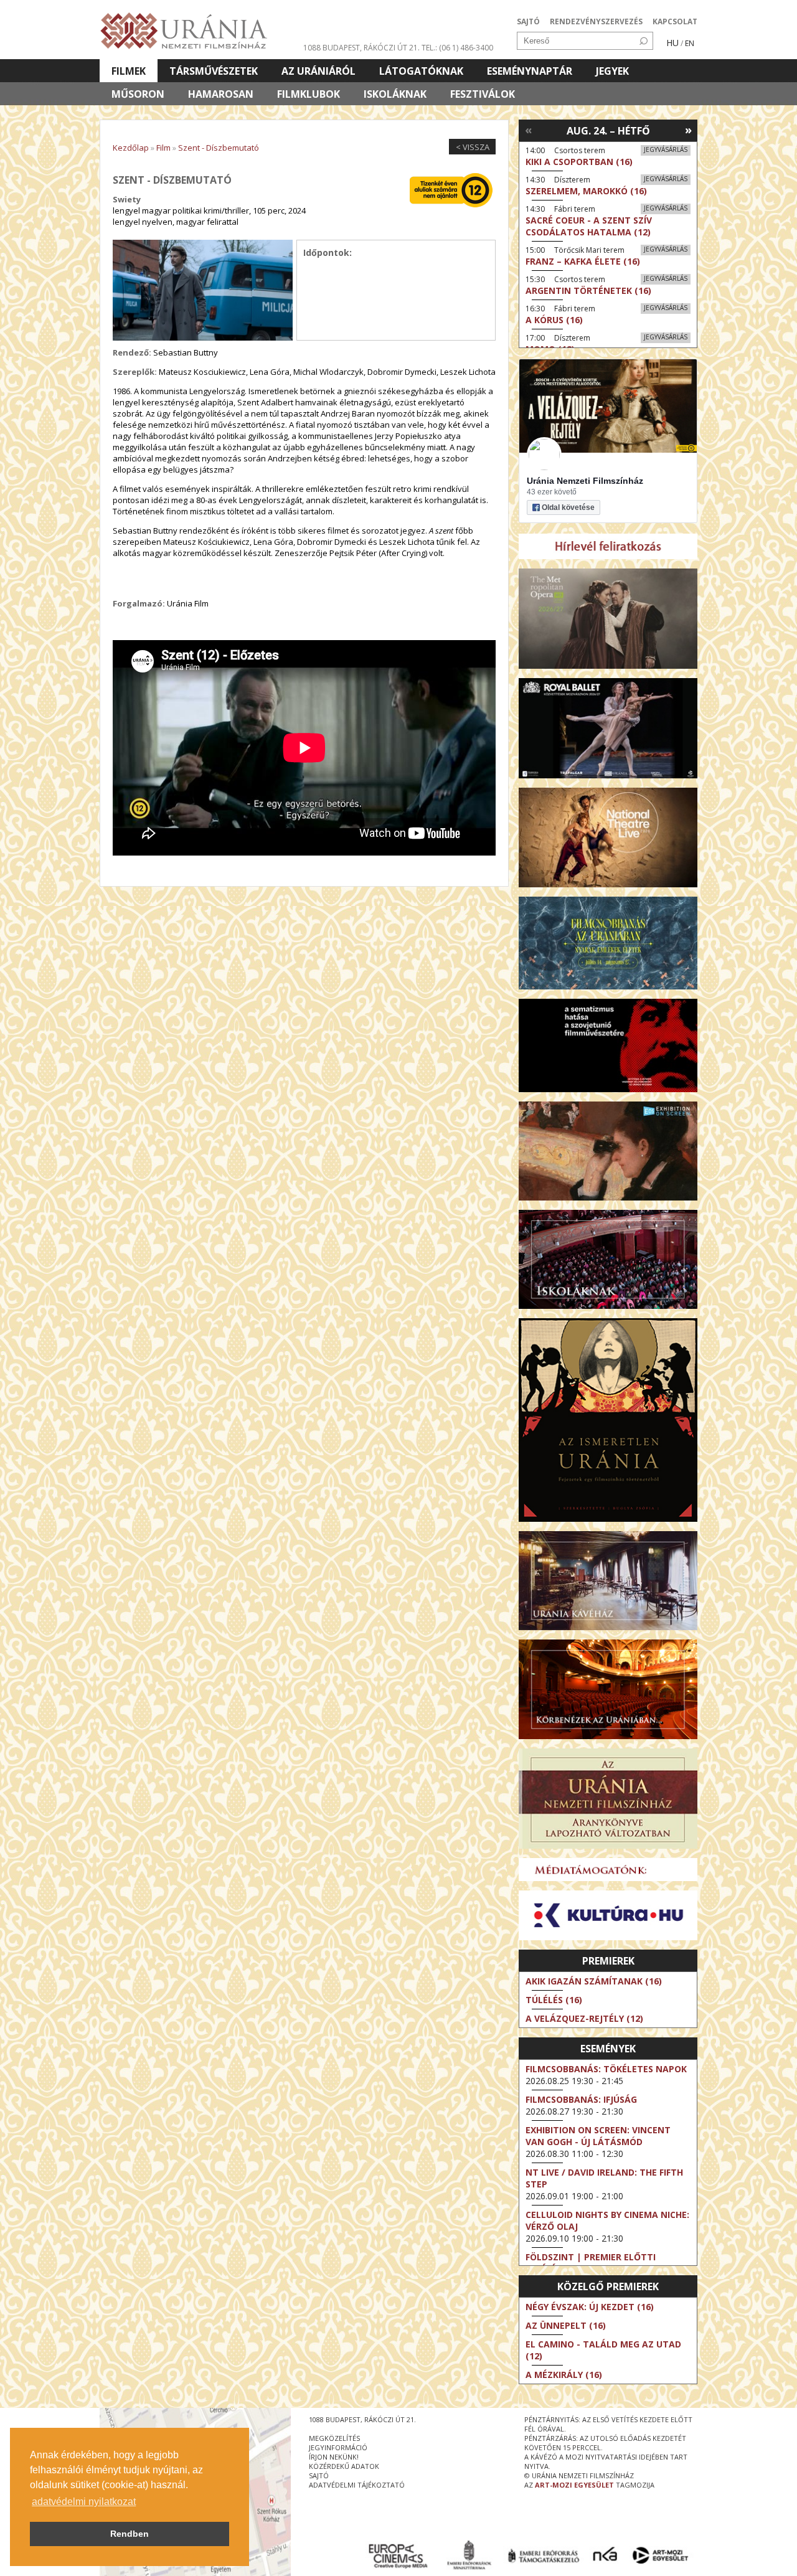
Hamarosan (221, 94)
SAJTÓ (528, 21)
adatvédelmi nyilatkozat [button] (84, 2502)
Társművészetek (214, 71)
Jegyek (612, 71)
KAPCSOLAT (675, 21)
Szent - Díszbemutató (219, 148)
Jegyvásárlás (666, 149)
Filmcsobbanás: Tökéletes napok (606, 2069)
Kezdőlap (131, 148)
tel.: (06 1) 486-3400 (457, 48)
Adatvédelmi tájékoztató (357, 2485)
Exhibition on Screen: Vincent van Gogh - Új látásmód (598, 2136)
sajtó (319, 2475)
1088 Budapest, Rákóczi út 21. (361, 48)
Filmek (129, 71)
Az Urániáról (318, 71)
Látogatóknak (421, 71)
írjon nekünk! (334, 2457)
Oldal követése (568, 507)
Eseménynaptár (530, 71)
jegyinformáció (338, 2447)
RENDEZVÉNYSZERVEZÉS (596, 21)
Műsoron (138, 94)
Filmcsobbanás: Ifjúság (581, 2099)
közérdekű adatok (344, 2466)
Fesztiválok (483, 94)
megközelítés (334, 2438)
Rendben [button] (130, 2534)
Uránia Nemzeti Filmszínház (585, 481)
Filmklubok (309, 94)
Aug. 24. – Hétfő (608, 131)
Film (163, 148)
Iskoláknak (395, 94)
